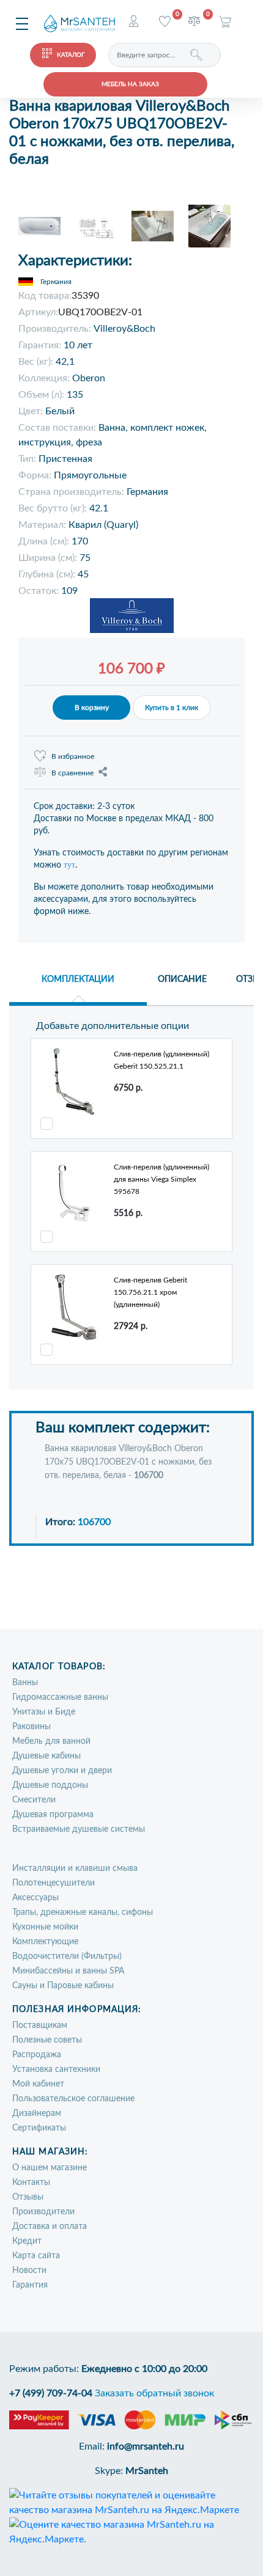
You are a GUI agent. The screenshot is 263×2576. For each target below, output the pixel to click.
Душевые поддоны (50, 1785)
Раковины (31, 1727)
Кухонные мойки (45, 1927)
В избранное (73, 756)
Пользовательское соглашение (73, 2099)
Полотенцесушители (54, 1883)
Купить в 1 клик (172, 708)
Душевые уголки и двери (62, 1771)
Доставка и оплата (50, 2227)
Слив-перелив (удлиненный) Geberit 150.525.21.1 (161, 1060)
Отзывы (28, 2197)
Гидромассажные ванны (60, 1697)
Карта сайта (36, 2256)
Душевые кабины (46, 1756)
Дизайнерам (37, 2113)
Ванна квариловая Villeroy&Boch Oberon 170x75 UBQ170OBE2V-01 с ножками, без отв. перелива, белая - (128, 1462)
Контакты (31, 2183)
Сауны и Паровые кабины (63, 1986)
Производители (43, 2212)
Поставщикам (40, 2025)
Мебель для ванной (51, 1741)
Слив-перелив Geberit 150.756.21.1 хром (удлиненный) (150, 1292)
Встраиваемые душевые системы (79, 1829)
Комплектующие (45, 1942)
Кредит (27, 2241)
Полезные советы (47, 2040)
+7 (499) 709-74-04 (51, 2393)
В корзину (92, 708)
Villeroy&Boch (124, 329)
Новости (29, 2270)
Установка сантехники (56, 2069)
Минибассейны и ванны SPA (68, 1971)
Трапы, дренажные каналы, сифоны (83, 1912)
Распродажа (37, 2055)
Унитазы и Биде (44, 1712)
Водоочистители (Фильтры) (67, 1956)
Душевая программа (53, 1815)
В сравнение (72, 773)
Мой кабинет (38, 2084)
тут (69, 865)
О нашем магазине (50, 2168)
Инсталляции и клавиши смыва (75, 1868)
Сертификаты (39, 2128)
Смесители (34, 1800)
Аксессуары (35, 1898)
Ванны (25, 1683)
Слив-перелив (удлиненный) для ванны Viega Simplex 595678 (161, 1179)
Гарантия (30, 2285)
